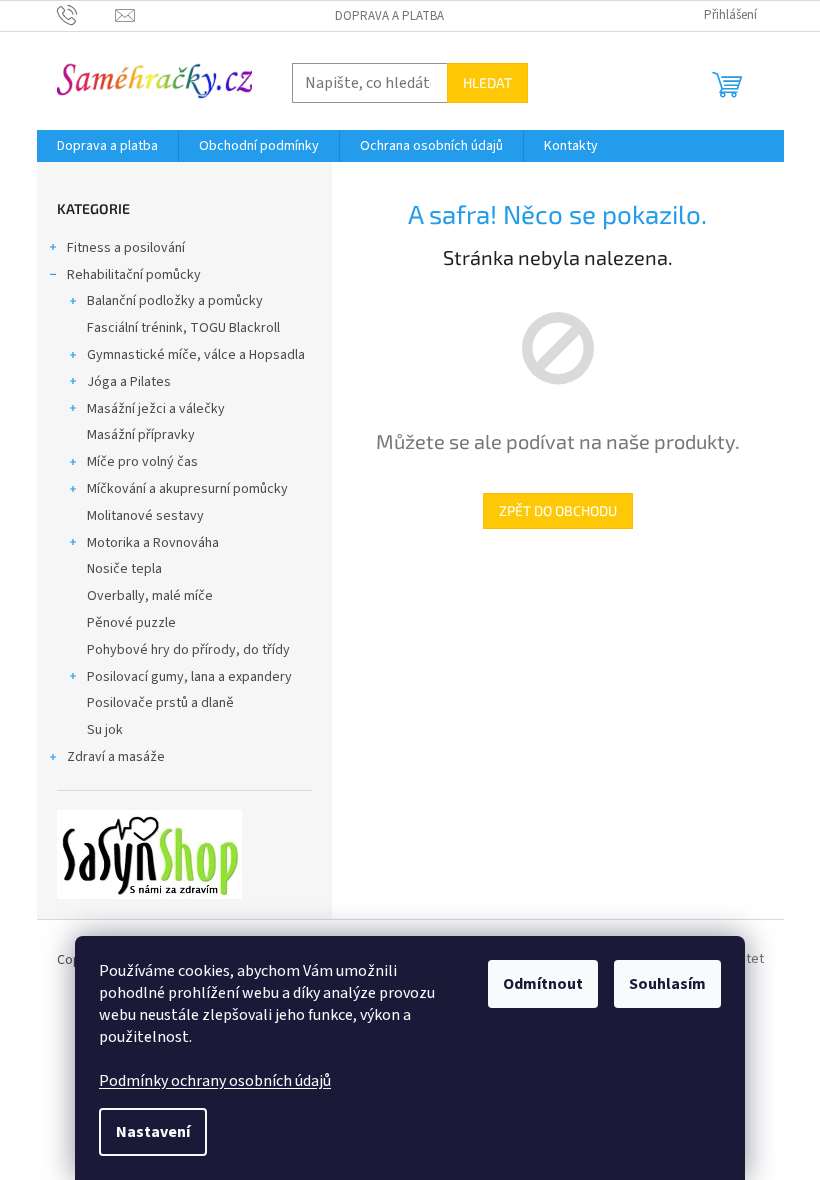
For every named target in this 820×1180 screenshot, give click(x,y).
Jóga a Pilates (129, 382)
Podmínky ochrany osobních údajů (215, 1081)
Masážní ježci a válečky (156, 409)
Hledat (487, 82)
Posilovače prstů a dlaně (160, 703)
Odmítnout (543, 984)
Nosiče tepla (124, 569)
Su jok (105, 730)
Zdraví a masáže (116, 757)
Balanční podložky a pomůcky (175, 301)
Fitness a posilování (126, 248)
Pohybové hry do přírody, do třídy (188, 650)
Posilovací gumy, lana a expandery (189, 677)
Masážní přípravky (141, 435)
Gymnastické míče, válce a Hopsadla (196, 355)
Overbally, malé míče (150, 596)
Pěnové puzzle (131, 623)
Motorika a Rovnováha (153, 543)
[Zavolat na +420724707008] (86, 15)
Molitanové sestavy (145, 516)
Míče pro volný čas (142, 462)
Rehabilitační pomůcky (134, 275)
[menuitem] (107, 146)
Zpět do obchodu (558, 510)
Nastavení (153, 1132)
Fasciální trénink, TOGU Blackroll (183, 328)
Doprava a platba (389, 16)
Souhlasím (667, 984)
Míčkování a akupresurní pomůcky (187, 489)
